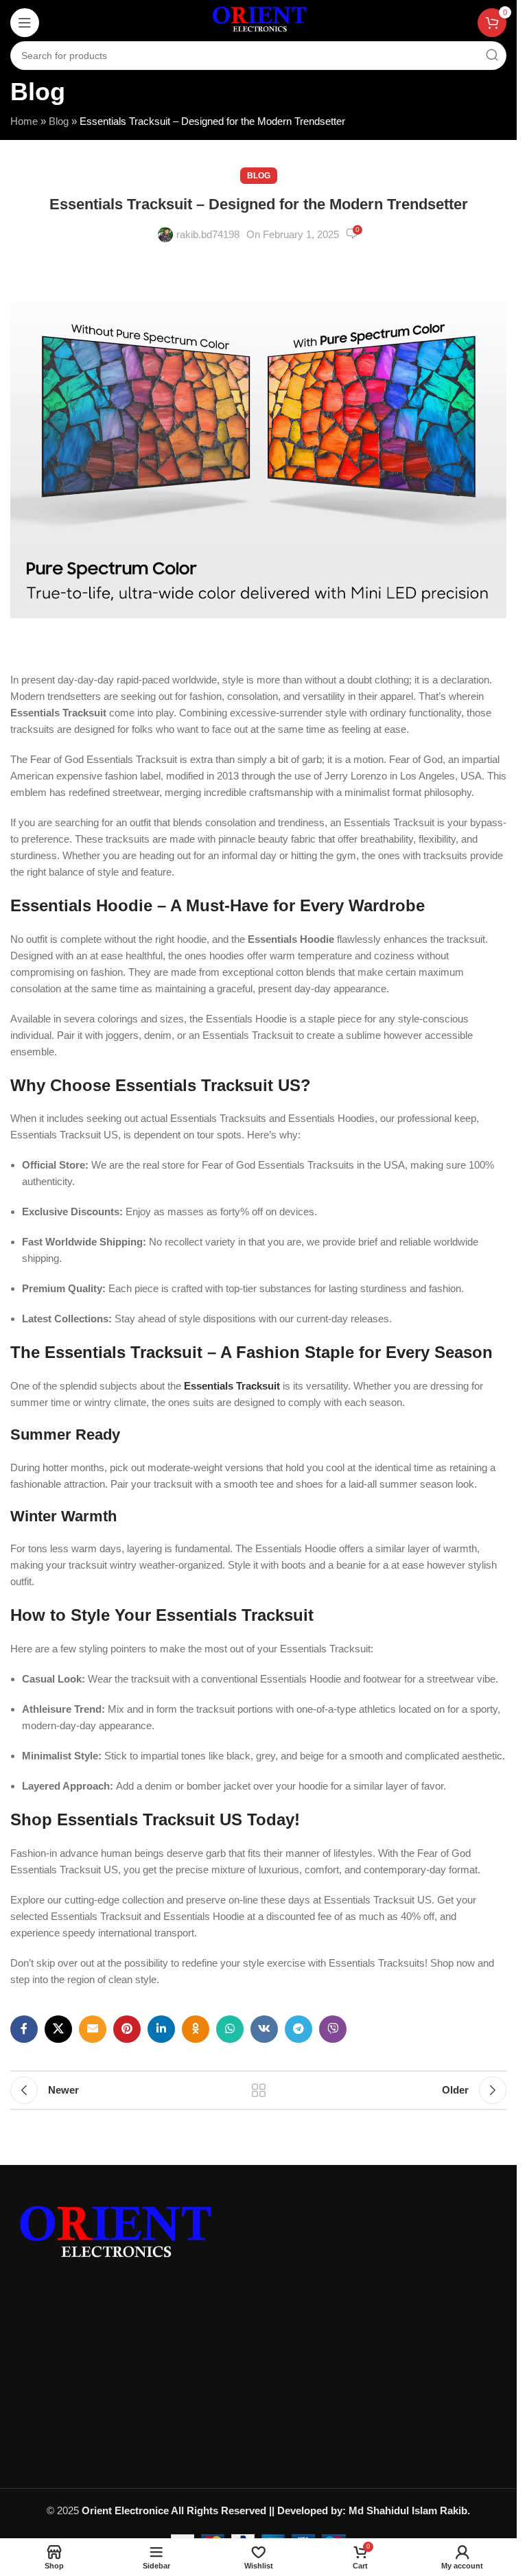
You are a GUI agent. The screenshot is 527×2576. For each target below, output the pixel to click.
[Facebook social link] (24, 2029)
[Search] (492, 56)
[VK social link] (264, 2029)
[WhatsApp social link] (230, 2029)
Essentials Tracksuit (232, 1386)
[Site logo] (258, 21)
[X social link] (58, 2029)
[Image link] (113, 2237)
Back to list (259, 2090)
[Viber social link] (333, 2029)
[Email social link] (93, 2029)
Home (24, 121)
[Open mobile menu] (25, 23)
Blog (59, 121)
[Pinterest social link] (127, 2029)
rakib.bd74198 (208, 234)
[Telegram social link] (298, 2029)
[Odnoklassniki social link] (196, 2029)
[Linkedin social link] (161, 2029)
